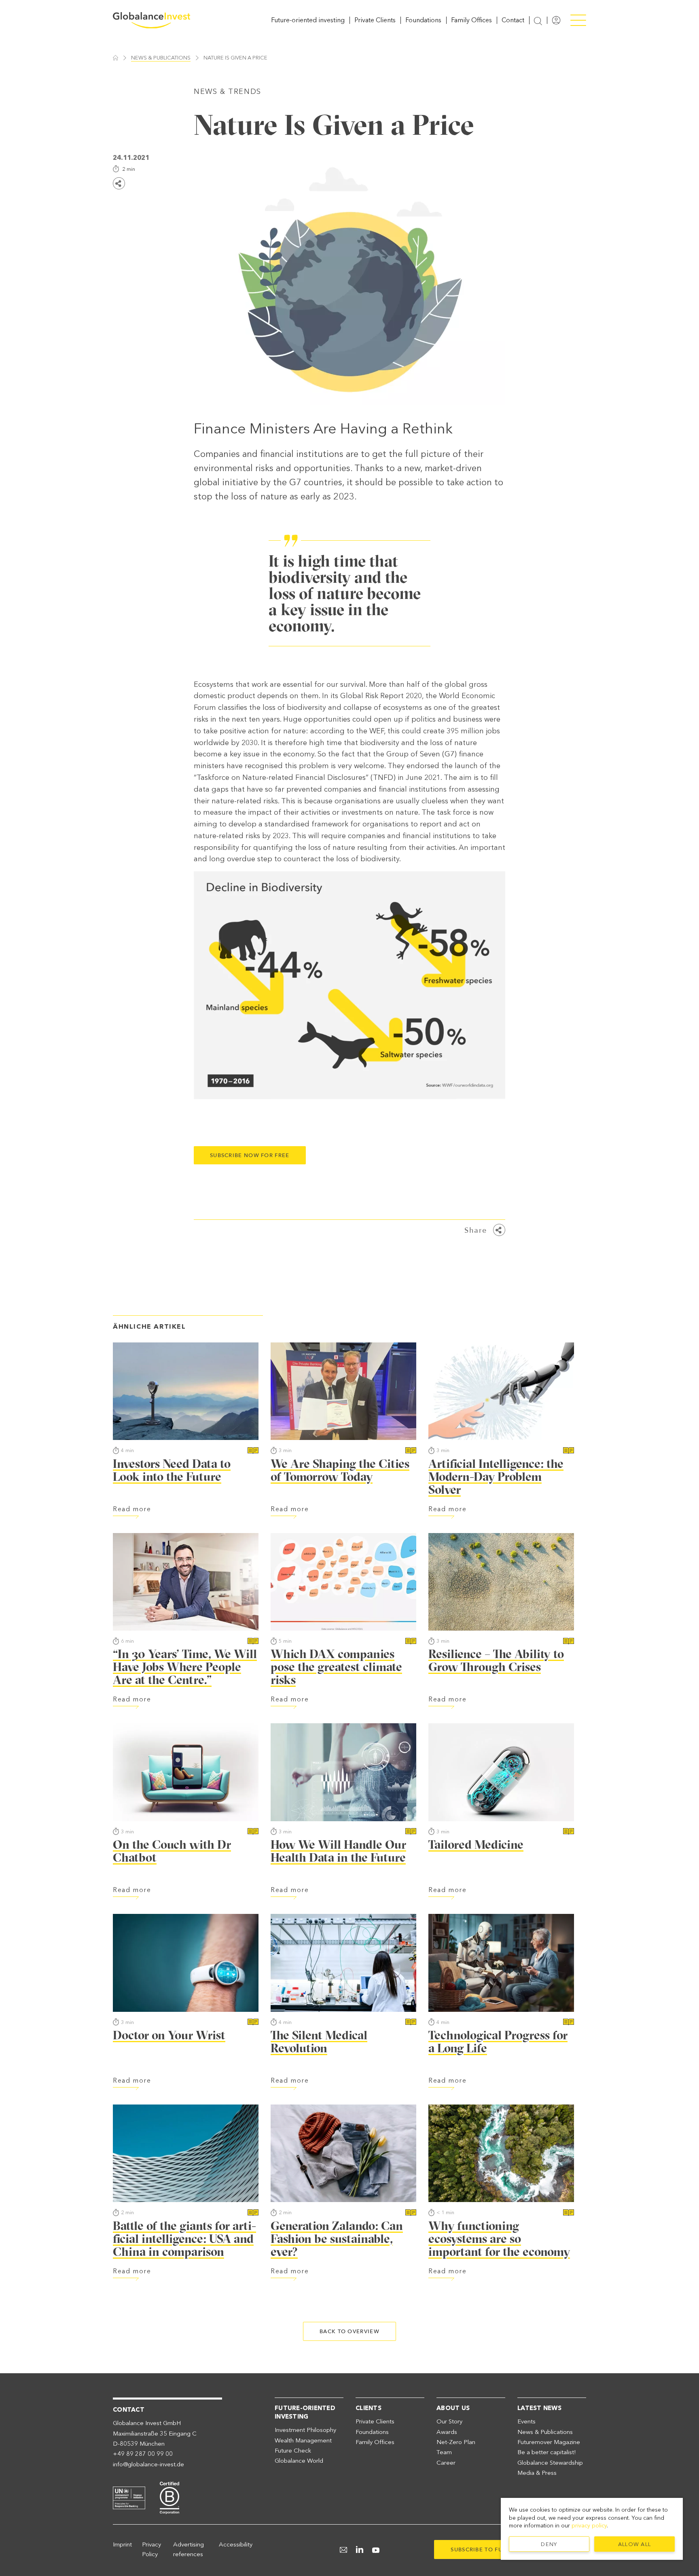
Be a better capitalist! (547, 2452)
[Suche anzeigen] (538, 21)
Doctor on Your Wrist (169, 2035)
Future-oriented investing (308, 20)
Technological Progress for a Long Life (498, 2042)
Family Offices (471, 20)
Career (446, 2463)
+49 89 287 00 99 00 (143, 2454)
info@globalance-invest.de (148, 2464)
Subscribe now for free (250, 1155)
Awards (447, 2432)
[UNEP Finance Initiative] (129, 2497)
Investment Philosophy (305, 2430)
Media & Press (537, 2473)
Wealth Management (303, 2440)
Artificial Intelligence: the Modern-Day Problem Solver (496, 1477)
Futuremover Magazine (549, 2442)
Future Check (293, 2451)
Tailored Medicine (476, 1844)
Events (526, 2421)
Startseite (115, 58)
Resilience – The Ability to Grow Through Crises (496, 1660)
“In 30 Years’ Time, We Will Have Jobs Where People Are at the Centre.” (185, 1667)
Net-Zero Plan (456, 2442)
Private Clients (375, 20)
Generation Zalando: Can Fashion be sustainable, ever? (337, 2239)
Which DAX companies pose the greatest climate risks (336, 1667)
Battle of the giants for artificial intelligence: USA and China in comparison (184, 2239)
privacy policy (589, 2526)
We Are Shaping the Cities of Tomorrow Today (340, 1470)
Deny (549, 2544)
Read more (132, 1509)
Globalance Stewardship (550, 2463)
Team (444, 2452)
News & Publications (161, 58)
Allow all (635, 2544)
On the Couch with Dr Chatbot (172, 1851)
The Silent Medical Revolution (319, 2042)
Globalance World (299, 2461)
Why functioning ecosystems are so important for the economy (499, 2239)
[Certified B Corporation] (169, 2497)
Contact (513, 20)
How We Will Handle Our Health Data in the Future (338, 1851)
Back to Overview (349, 2331)
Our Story (449, 2421)
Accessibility (236, 2544)
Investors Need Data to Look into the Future (172, 1470)
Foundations (423, 20)
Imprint (122, 2544)
